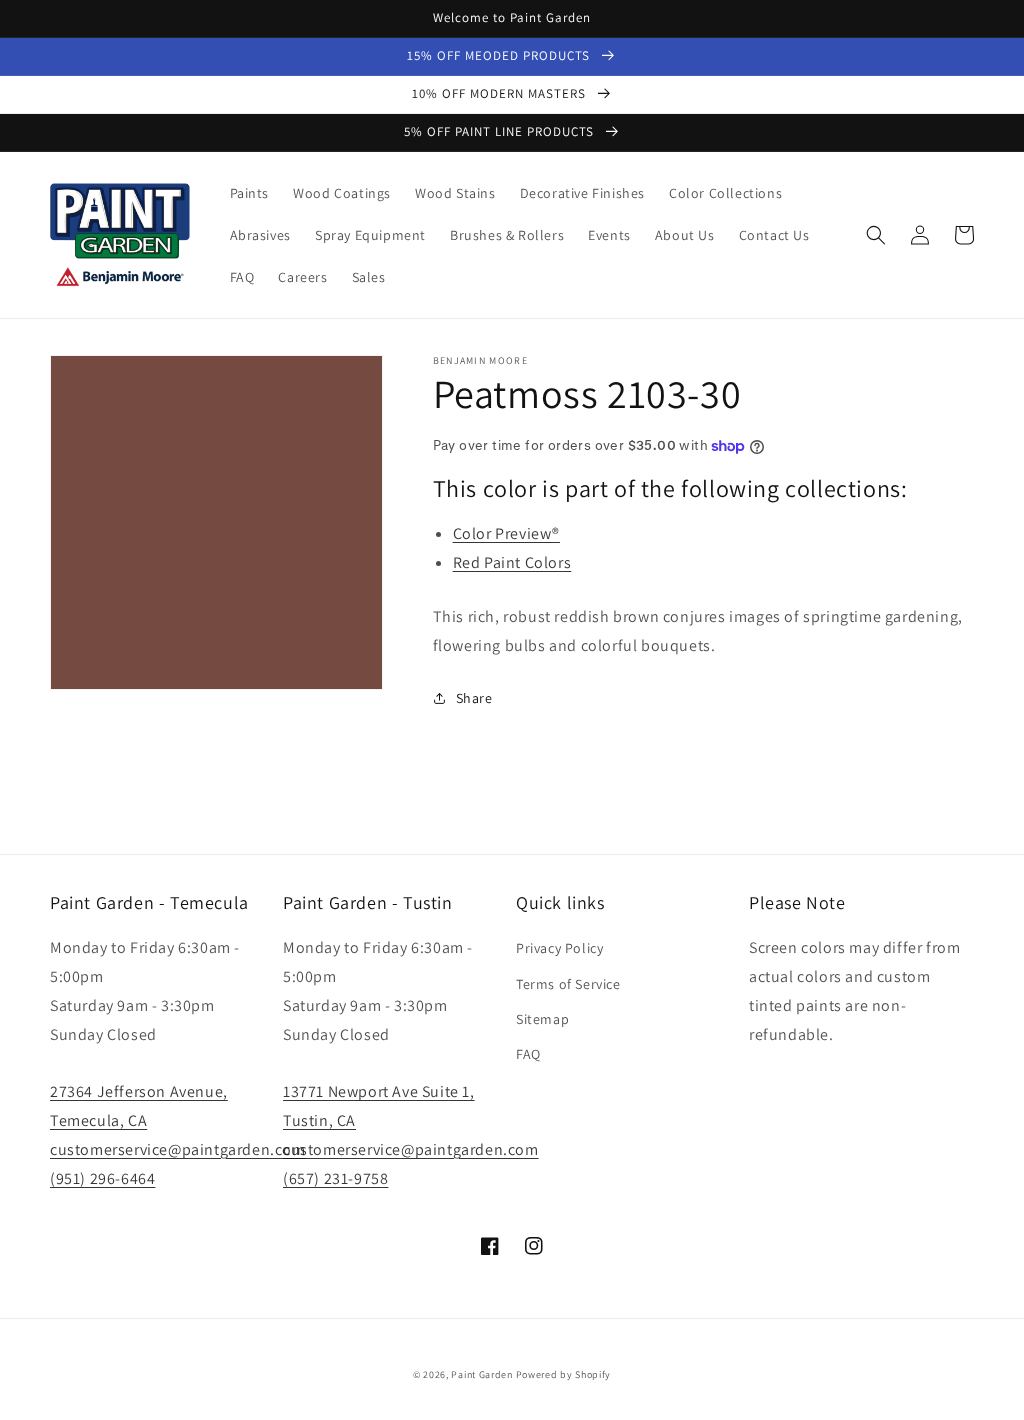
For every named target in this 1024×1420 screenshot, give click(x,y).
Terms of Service (568, 984)
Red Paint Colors (512, 562)
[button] (876, 235)
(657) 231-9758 (335, 1178)
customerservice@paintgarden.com (178, 1149)
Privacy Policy (559, 948)
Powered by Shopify (564, 1374)
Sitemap (542, 1019)
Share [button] (474, 698)
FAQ (528, 1054)
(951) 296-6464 (102, 1178)
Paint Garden (481, 1374)
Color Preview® (506, 533)
